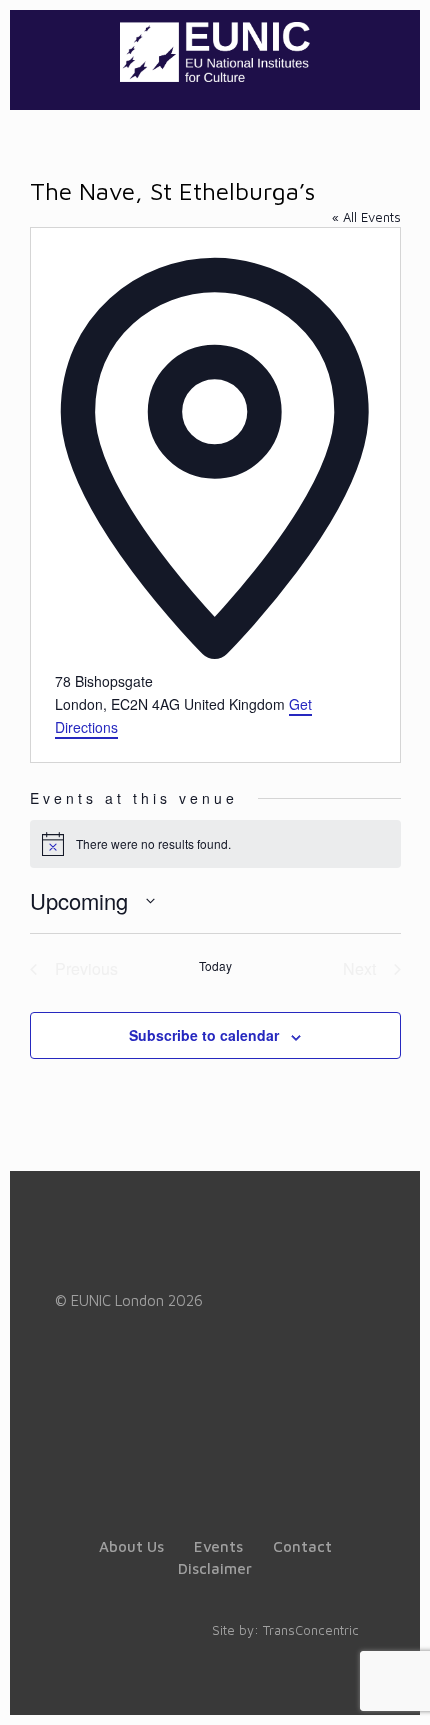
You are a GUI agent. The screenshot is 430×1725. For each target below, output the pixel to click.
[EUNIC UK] (215, 50)
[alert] (215, 844)
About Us (131, 1546)
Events (218, 1546)
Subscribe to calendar (204, 1035)
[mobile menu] (393, 50)
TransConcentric (311, 1630)
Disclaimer (215, 1568)
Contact (302, 1546)
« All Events (366, 217)
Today (215, 966)
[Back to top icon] (389, 1684)
